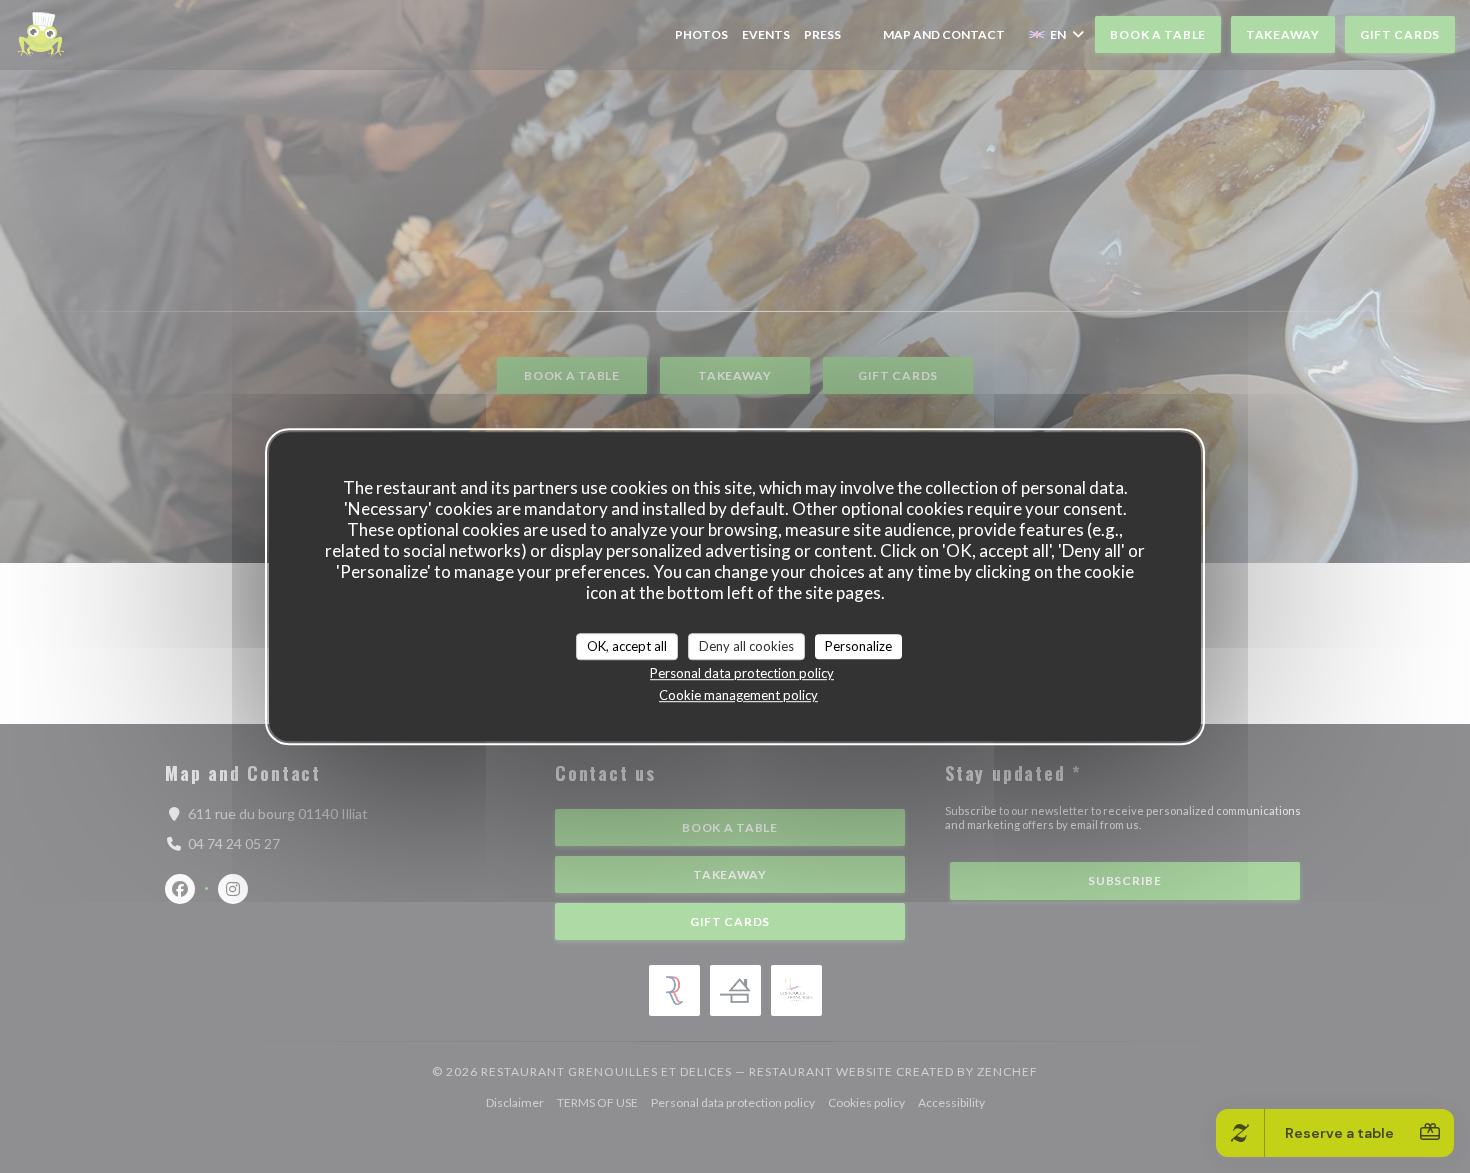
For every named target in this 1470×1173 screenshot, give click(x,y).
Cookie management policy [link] (738, 695)
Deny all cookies (746, 646)
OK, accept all (627, 646)
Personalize (858, 646)
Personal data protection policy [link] (742, 673)
